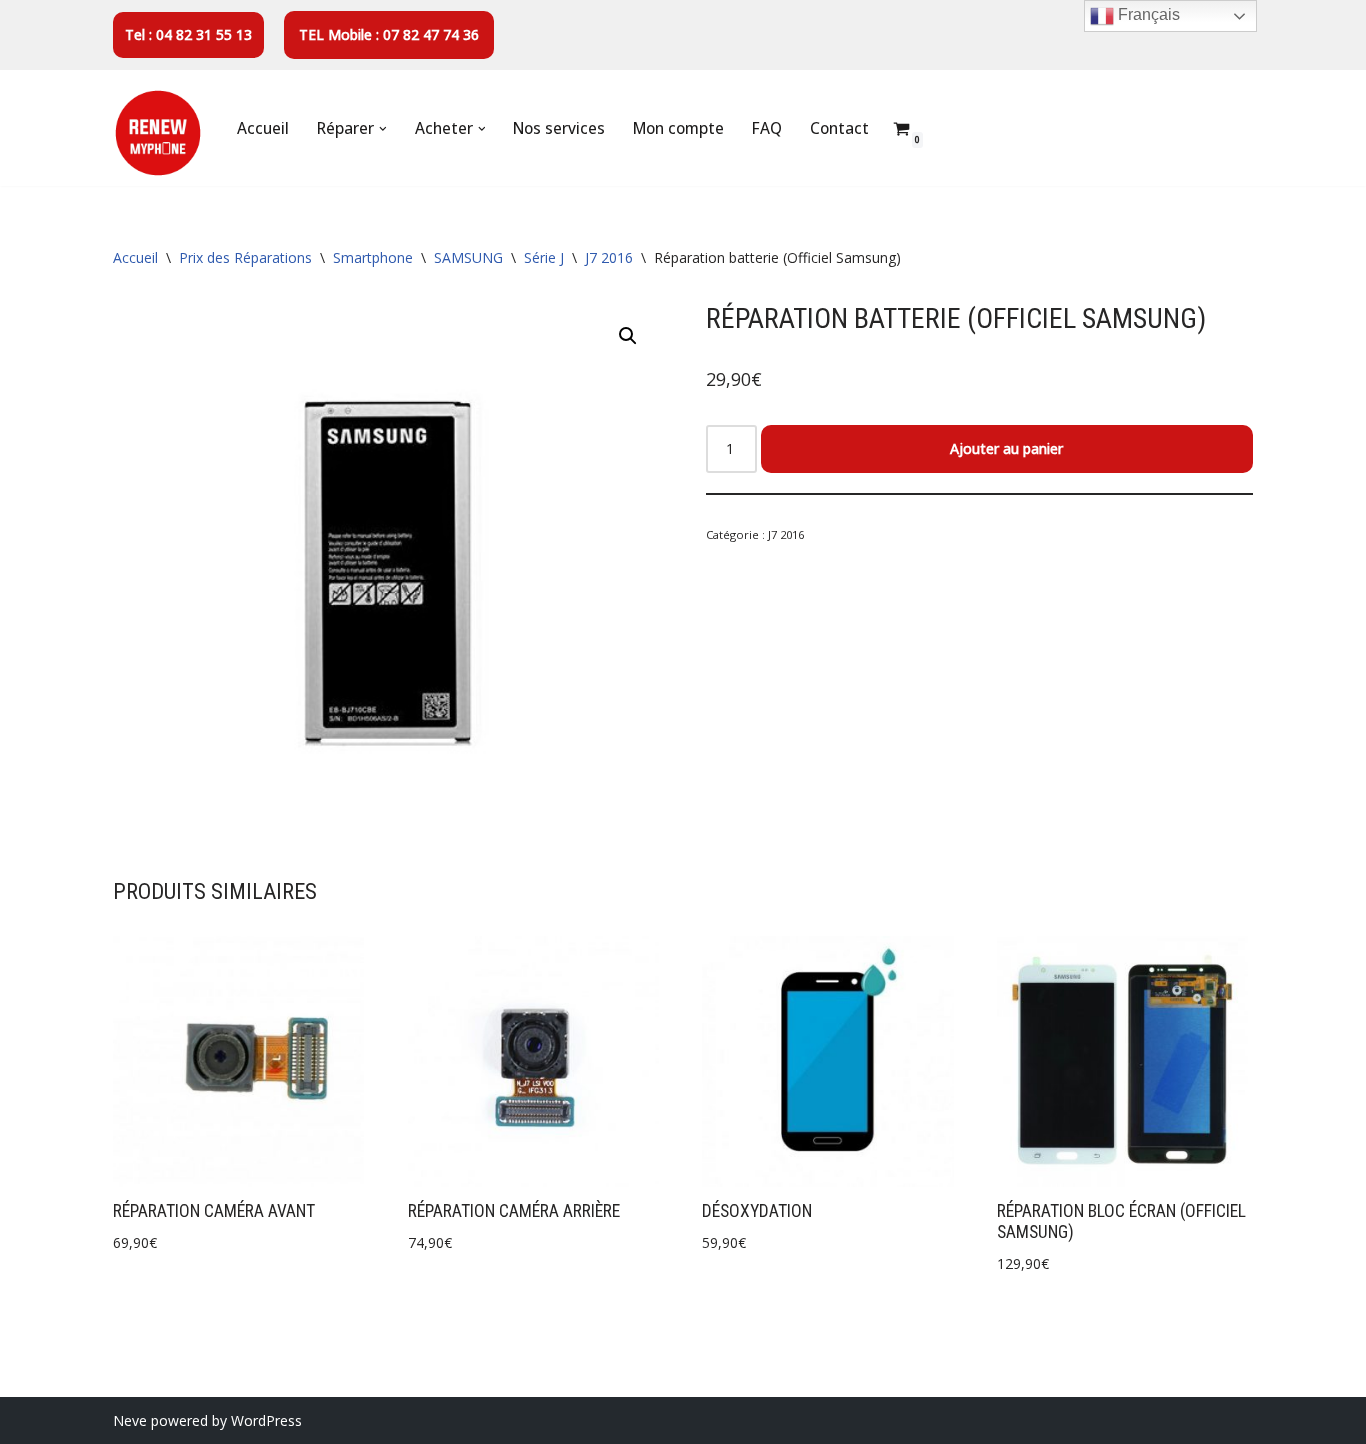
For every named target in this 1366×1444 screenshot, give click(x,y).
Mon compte (678, 128)
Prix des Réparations (245, 257)
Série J (544, 257)
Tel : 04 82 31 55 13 (188, 34)
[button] (383, 129)
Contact (839, 128)
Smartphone (373, 257)
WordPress (266, 1420)
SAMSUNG (468, 257)
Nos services (559, 128)
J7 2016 (609, 257)
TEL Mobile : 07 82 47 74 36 (389, 34)
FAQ (767, 128)
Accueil (263, 128)
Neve (130, 1420)
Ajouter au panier (1006, 448)
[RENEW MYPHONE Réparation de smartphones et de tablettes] (158, 133)
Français (1147, 14)
